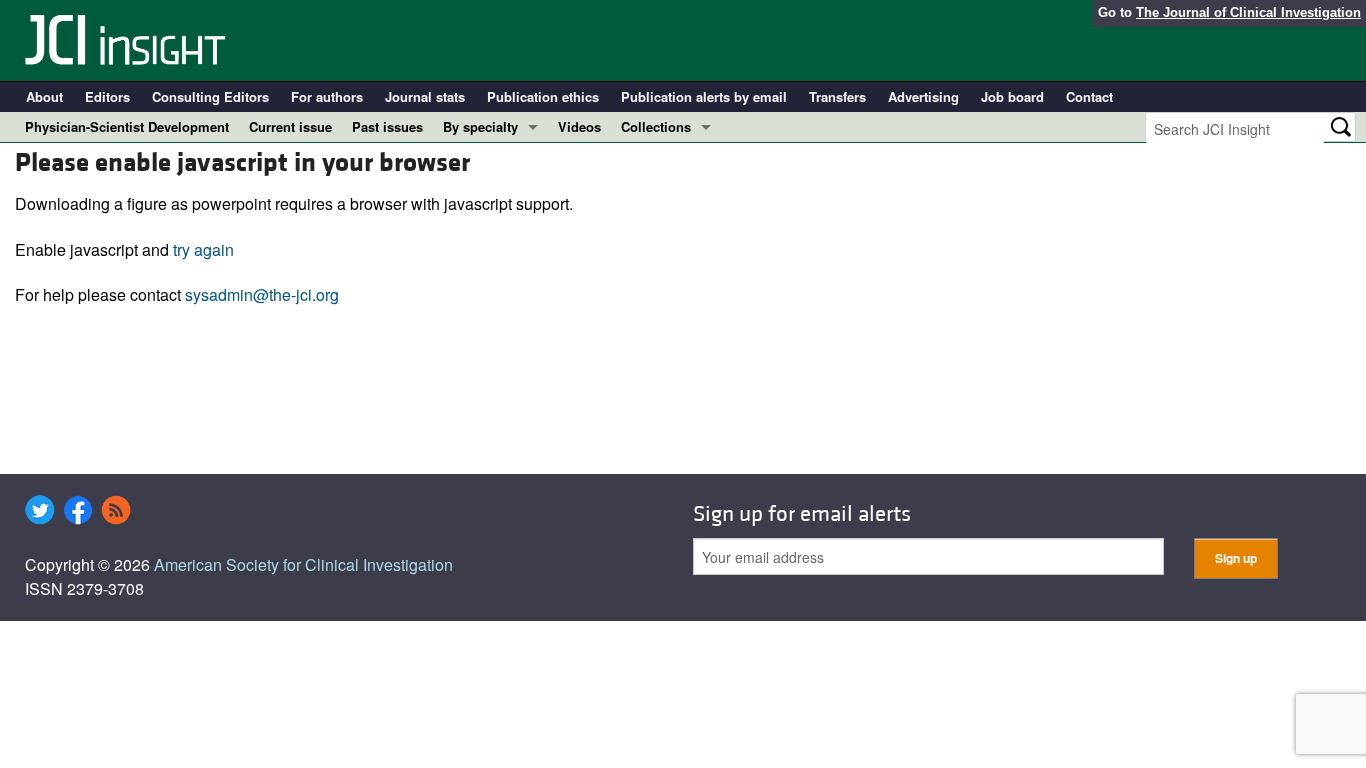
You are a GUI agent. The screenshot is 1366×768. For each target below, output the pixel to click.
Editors (107, 96)
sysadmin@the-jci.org (262, 294)
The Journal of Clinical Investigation (1248, 12)
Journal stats (425, 96)
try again (203, 249)
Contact (1089, 96)
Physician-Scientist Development (127, 126)
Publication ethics (543, 96)
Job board (1012, 96)
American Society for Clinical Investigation (303, 564)
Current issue (290, 126)
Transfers (837, 96)
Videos (579, 126)
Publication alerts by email (704, 96)
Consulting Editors (210, 96)
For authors (327, 96)
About (44, 96)
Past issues (387, 126)
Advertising (923, 96)
